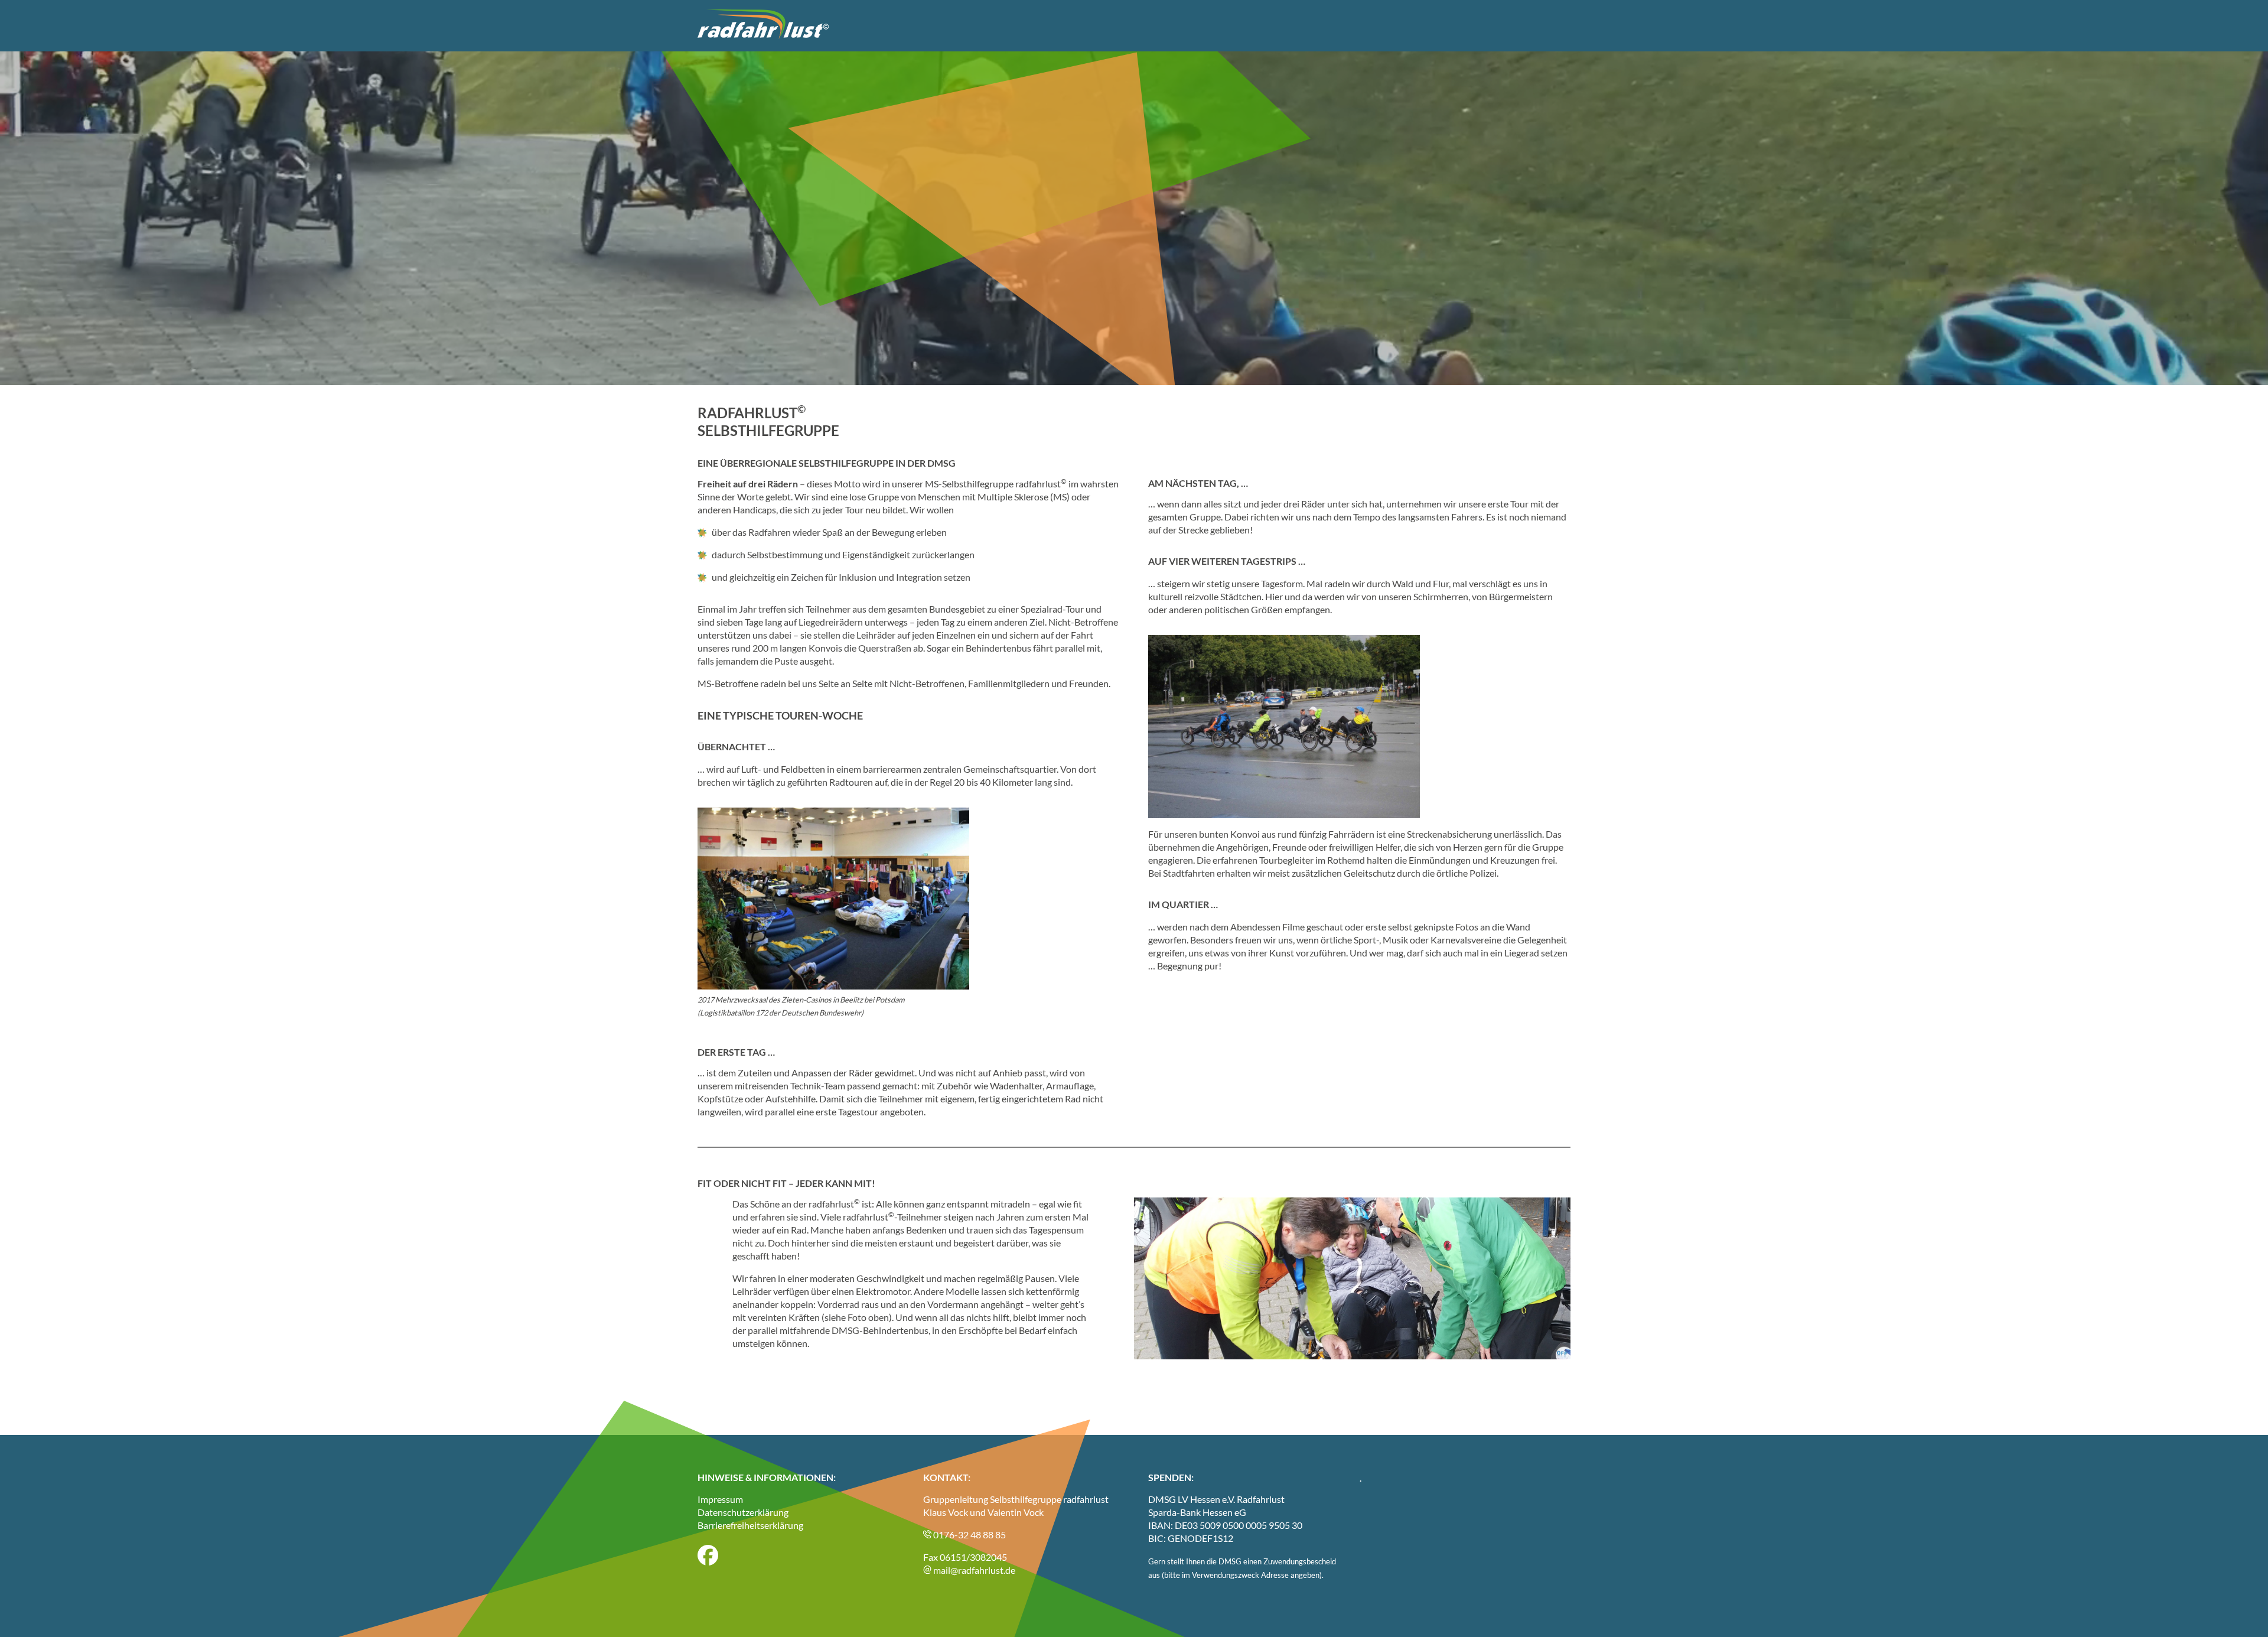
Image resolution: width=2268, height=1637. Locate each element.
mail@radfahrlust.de (973, 1570)
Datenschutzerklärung (743, 1512)
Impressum (720, 1499)
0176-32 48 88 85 (969, 1535)
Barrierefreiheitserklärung (750, 1525)
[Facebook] (708, 1562)
